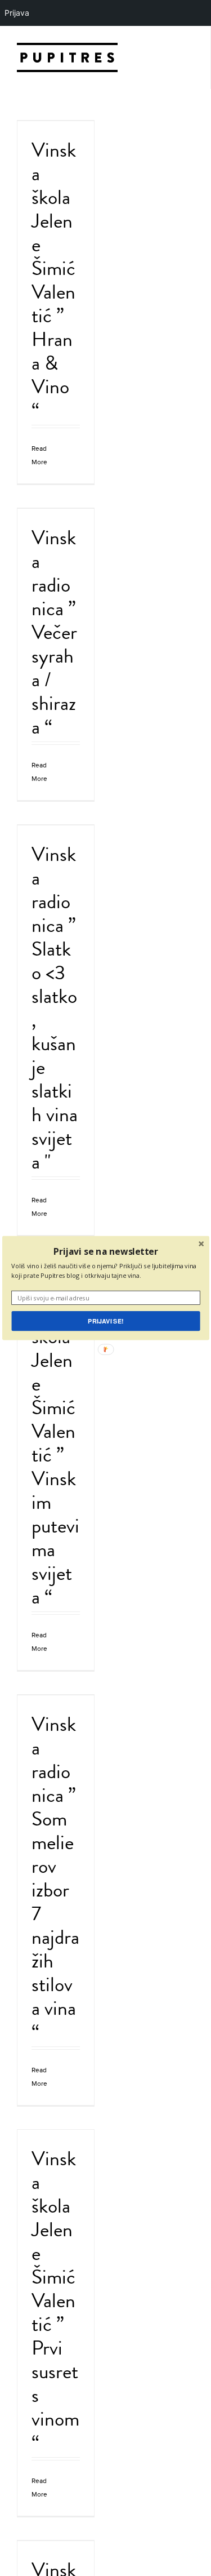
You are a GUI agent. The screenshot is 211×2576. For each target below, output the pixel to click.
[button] (105, 1251)
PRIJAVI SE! (105, 1321)
